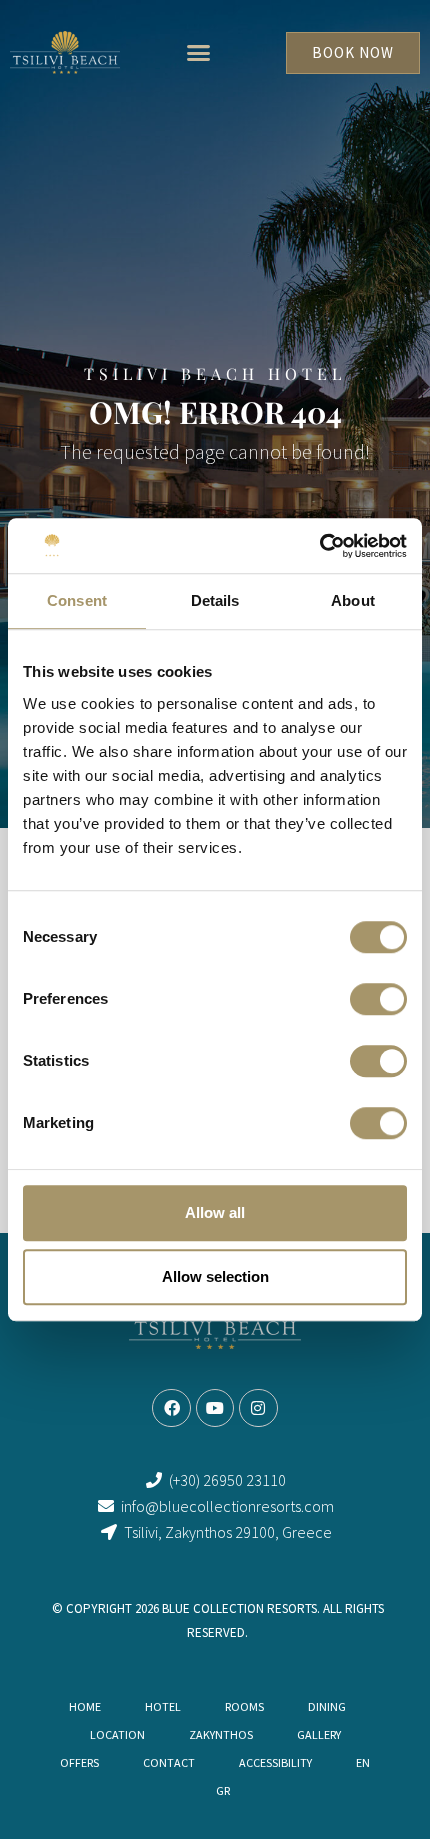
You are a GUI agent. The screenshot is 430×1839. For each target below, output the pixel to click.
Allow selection (215, 1276)
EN (363, 1762)
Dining (327, 1706)
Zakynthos (221, 1734)
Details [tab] (215, 600)
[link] (65, 52)
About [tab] (353, 600)
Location (117, 1734)
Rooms (244, 1706)
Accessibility (275, 1762)
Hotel (163, 1706)
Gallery (319, 1734)
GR (223, 1790)
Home (85, 1706)
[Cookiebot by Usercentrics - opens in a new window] (319, 546)
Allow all (215, 1212)
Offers (79, 1762)
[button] (199, 53)
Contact (169, 1762)
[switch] (378, 999)
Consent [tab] (77, 600)
